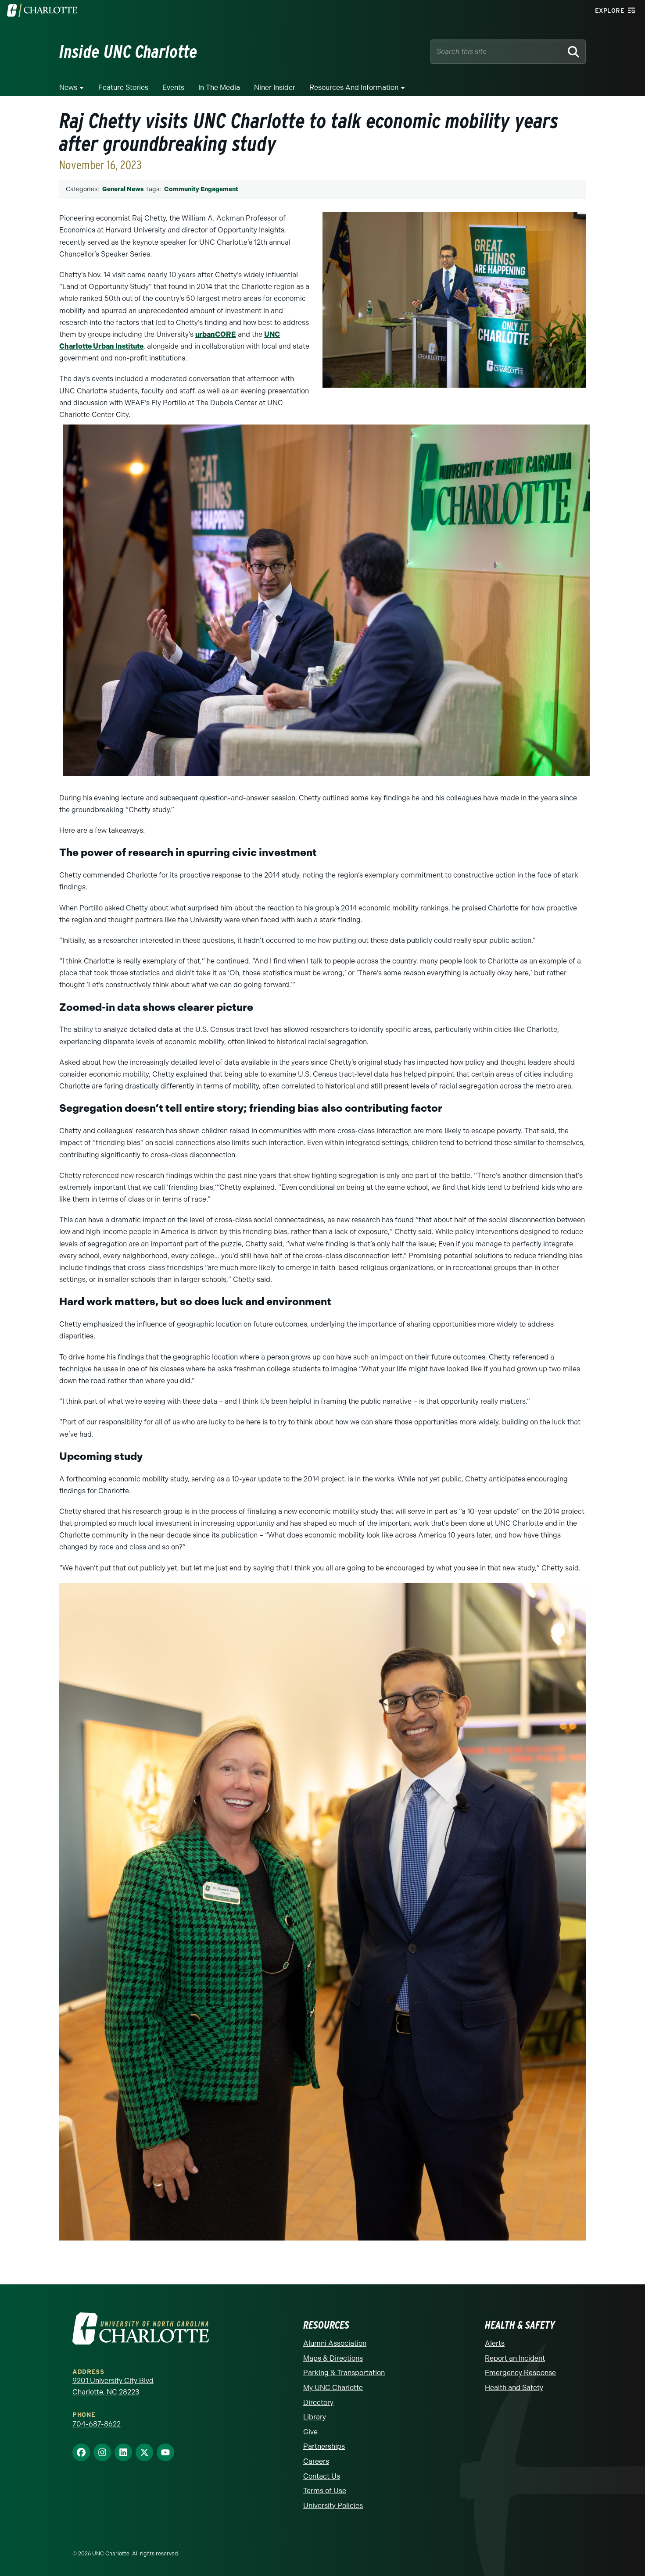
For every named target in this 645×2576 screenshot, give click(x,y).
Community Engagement (201, 189)
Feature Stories (123, 87)
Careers (316, 2461)
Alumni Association (335, 2343)
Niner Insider (275, 87)
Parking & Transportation (344, 2373)
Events (173, 87)
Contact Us (322, 2476)
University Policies (333, 2506)
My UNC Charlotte (333, 2388)
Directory (318, 2403)
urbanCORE (216, 334)
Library (315, 2417)
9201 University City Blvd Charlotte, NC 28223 (113, 2386)
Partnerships (324, 2446)
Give (310, 2432)
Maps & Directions (333, 2358)
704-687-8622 (97, 2424)
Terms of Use (325, 2491)
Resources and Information (354, 87)
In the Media (219, 87)
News (68, 87)
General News (123, 189)
